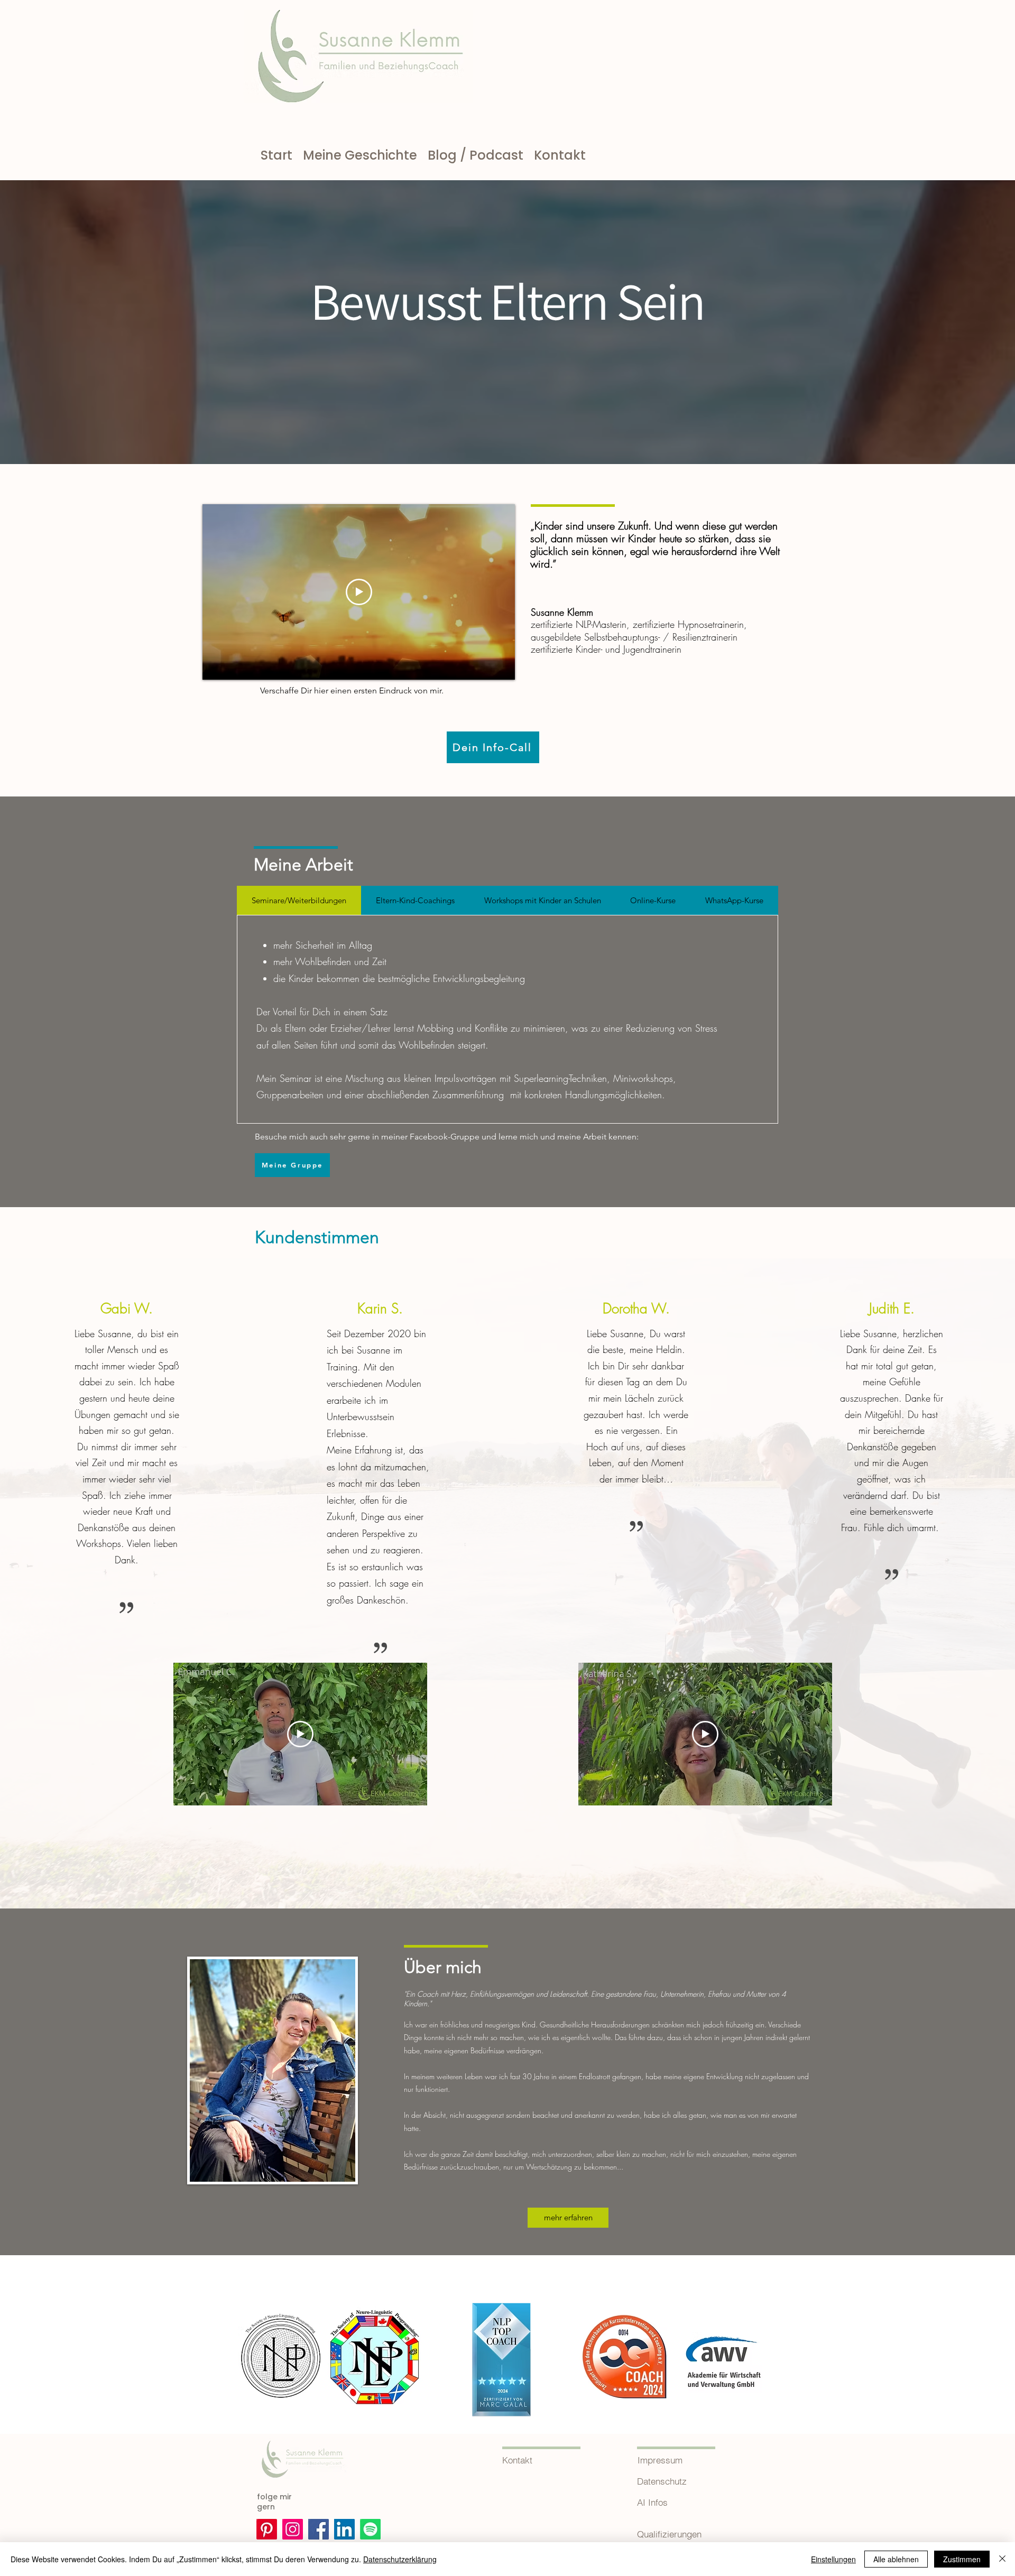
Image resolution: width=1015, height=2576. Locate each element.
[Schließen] (1002, 2559)
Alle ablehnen (896, 2559)
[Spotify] (370, 2529)
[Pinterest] (267, 2529)
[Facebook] (319, 2529)
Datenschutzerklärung (400, 2559)
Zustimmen (962, 2559)
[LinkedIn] (344, 2529)
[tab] (299, 900)
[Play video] (359, 592)
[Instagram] (293, 2529)
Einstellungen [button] (833, 2559)
